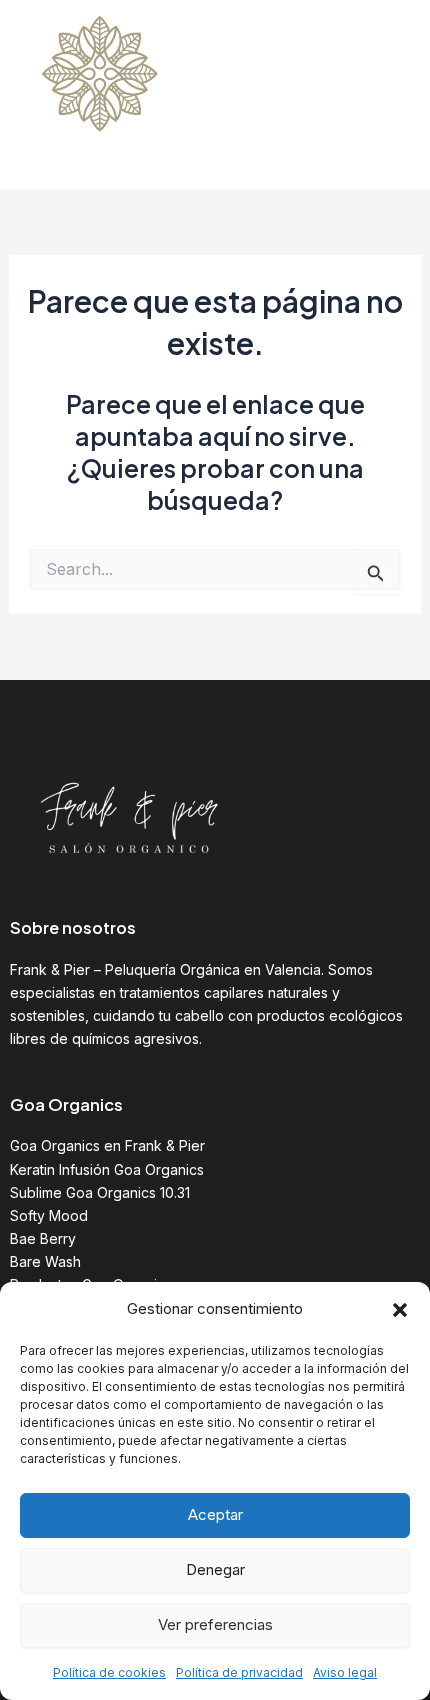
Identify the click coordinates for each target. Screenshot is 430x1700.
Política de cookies (109, 1672)
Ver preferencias (215, 1624)
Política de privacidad (239, 1672)
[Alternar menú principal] (386, 94)
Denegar (215, 1569)
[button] (400, 1310)
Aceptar (215, 1514)
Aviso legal (345, 1672)
